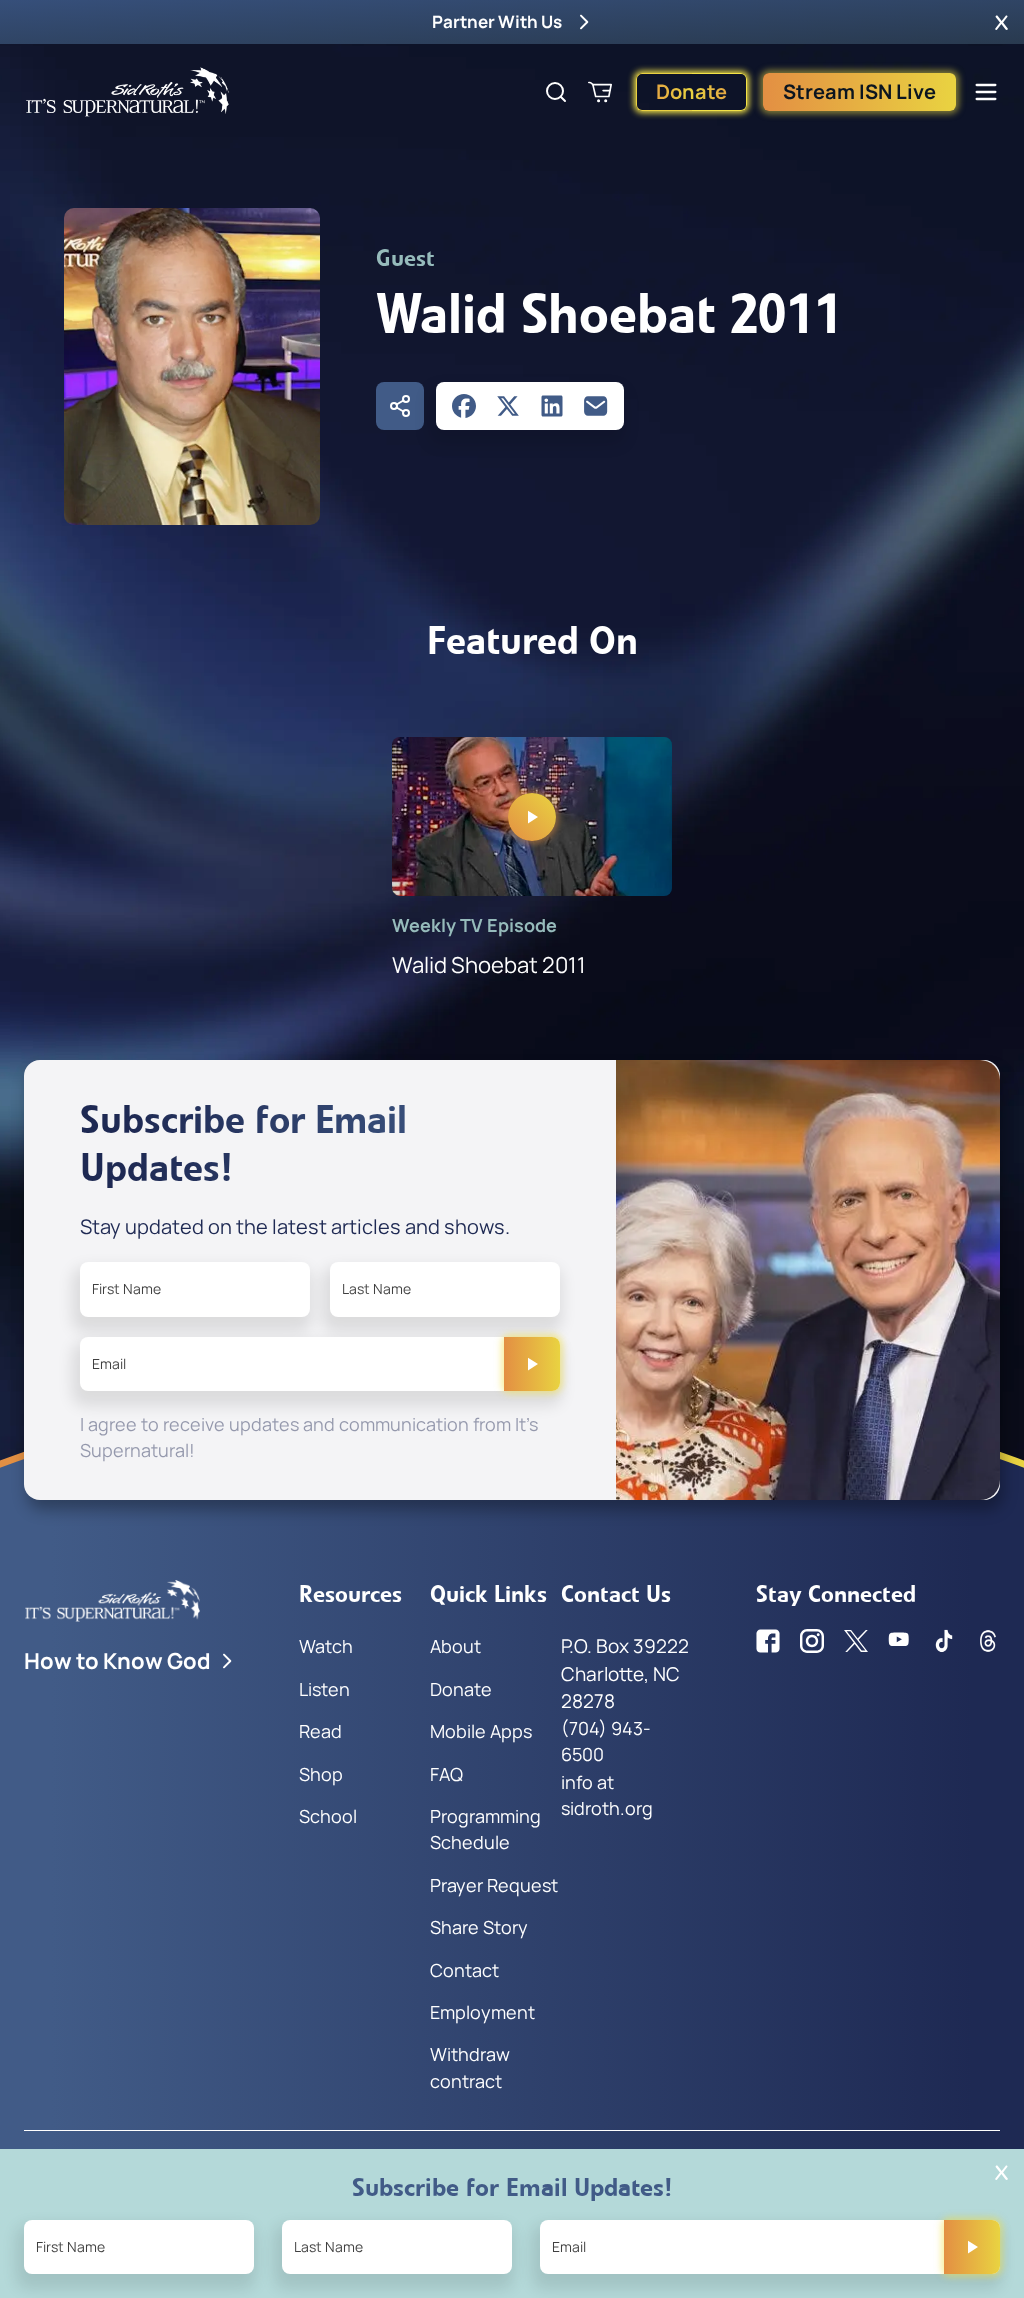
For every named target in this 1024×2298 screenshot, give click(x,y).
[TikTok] (944, 1641)
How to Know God (117, 1661)
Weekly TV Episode (474, 925)
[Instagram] (812, 1641)
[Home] (128, 92)
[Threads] (988, 1641)
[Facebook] (464, 406)
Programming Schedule (485, 1829)
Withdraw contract (470, 2067)
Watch (326, 1646)
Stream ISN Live (859, 91)
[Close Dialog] (1001, 2172)
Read (320, 1731)
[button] (1001, 22)
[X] (508, 406)
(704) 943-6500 (606, 1741)
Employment (482, 2012)
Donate (691, 91)
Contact (464, 1970)
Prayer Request (494, 1885)
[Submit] (532, 1364)
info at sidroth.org (607, 1795)
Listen (324, 1689)
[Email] (596, 406)
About (455, 1646)
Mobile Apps (481, 1731)
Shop (321, 1774)
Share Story (479, 1927)
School (328, 1816)
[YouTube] (900, 1641)
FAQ (446, 1774)
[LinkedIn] (552, 406)
